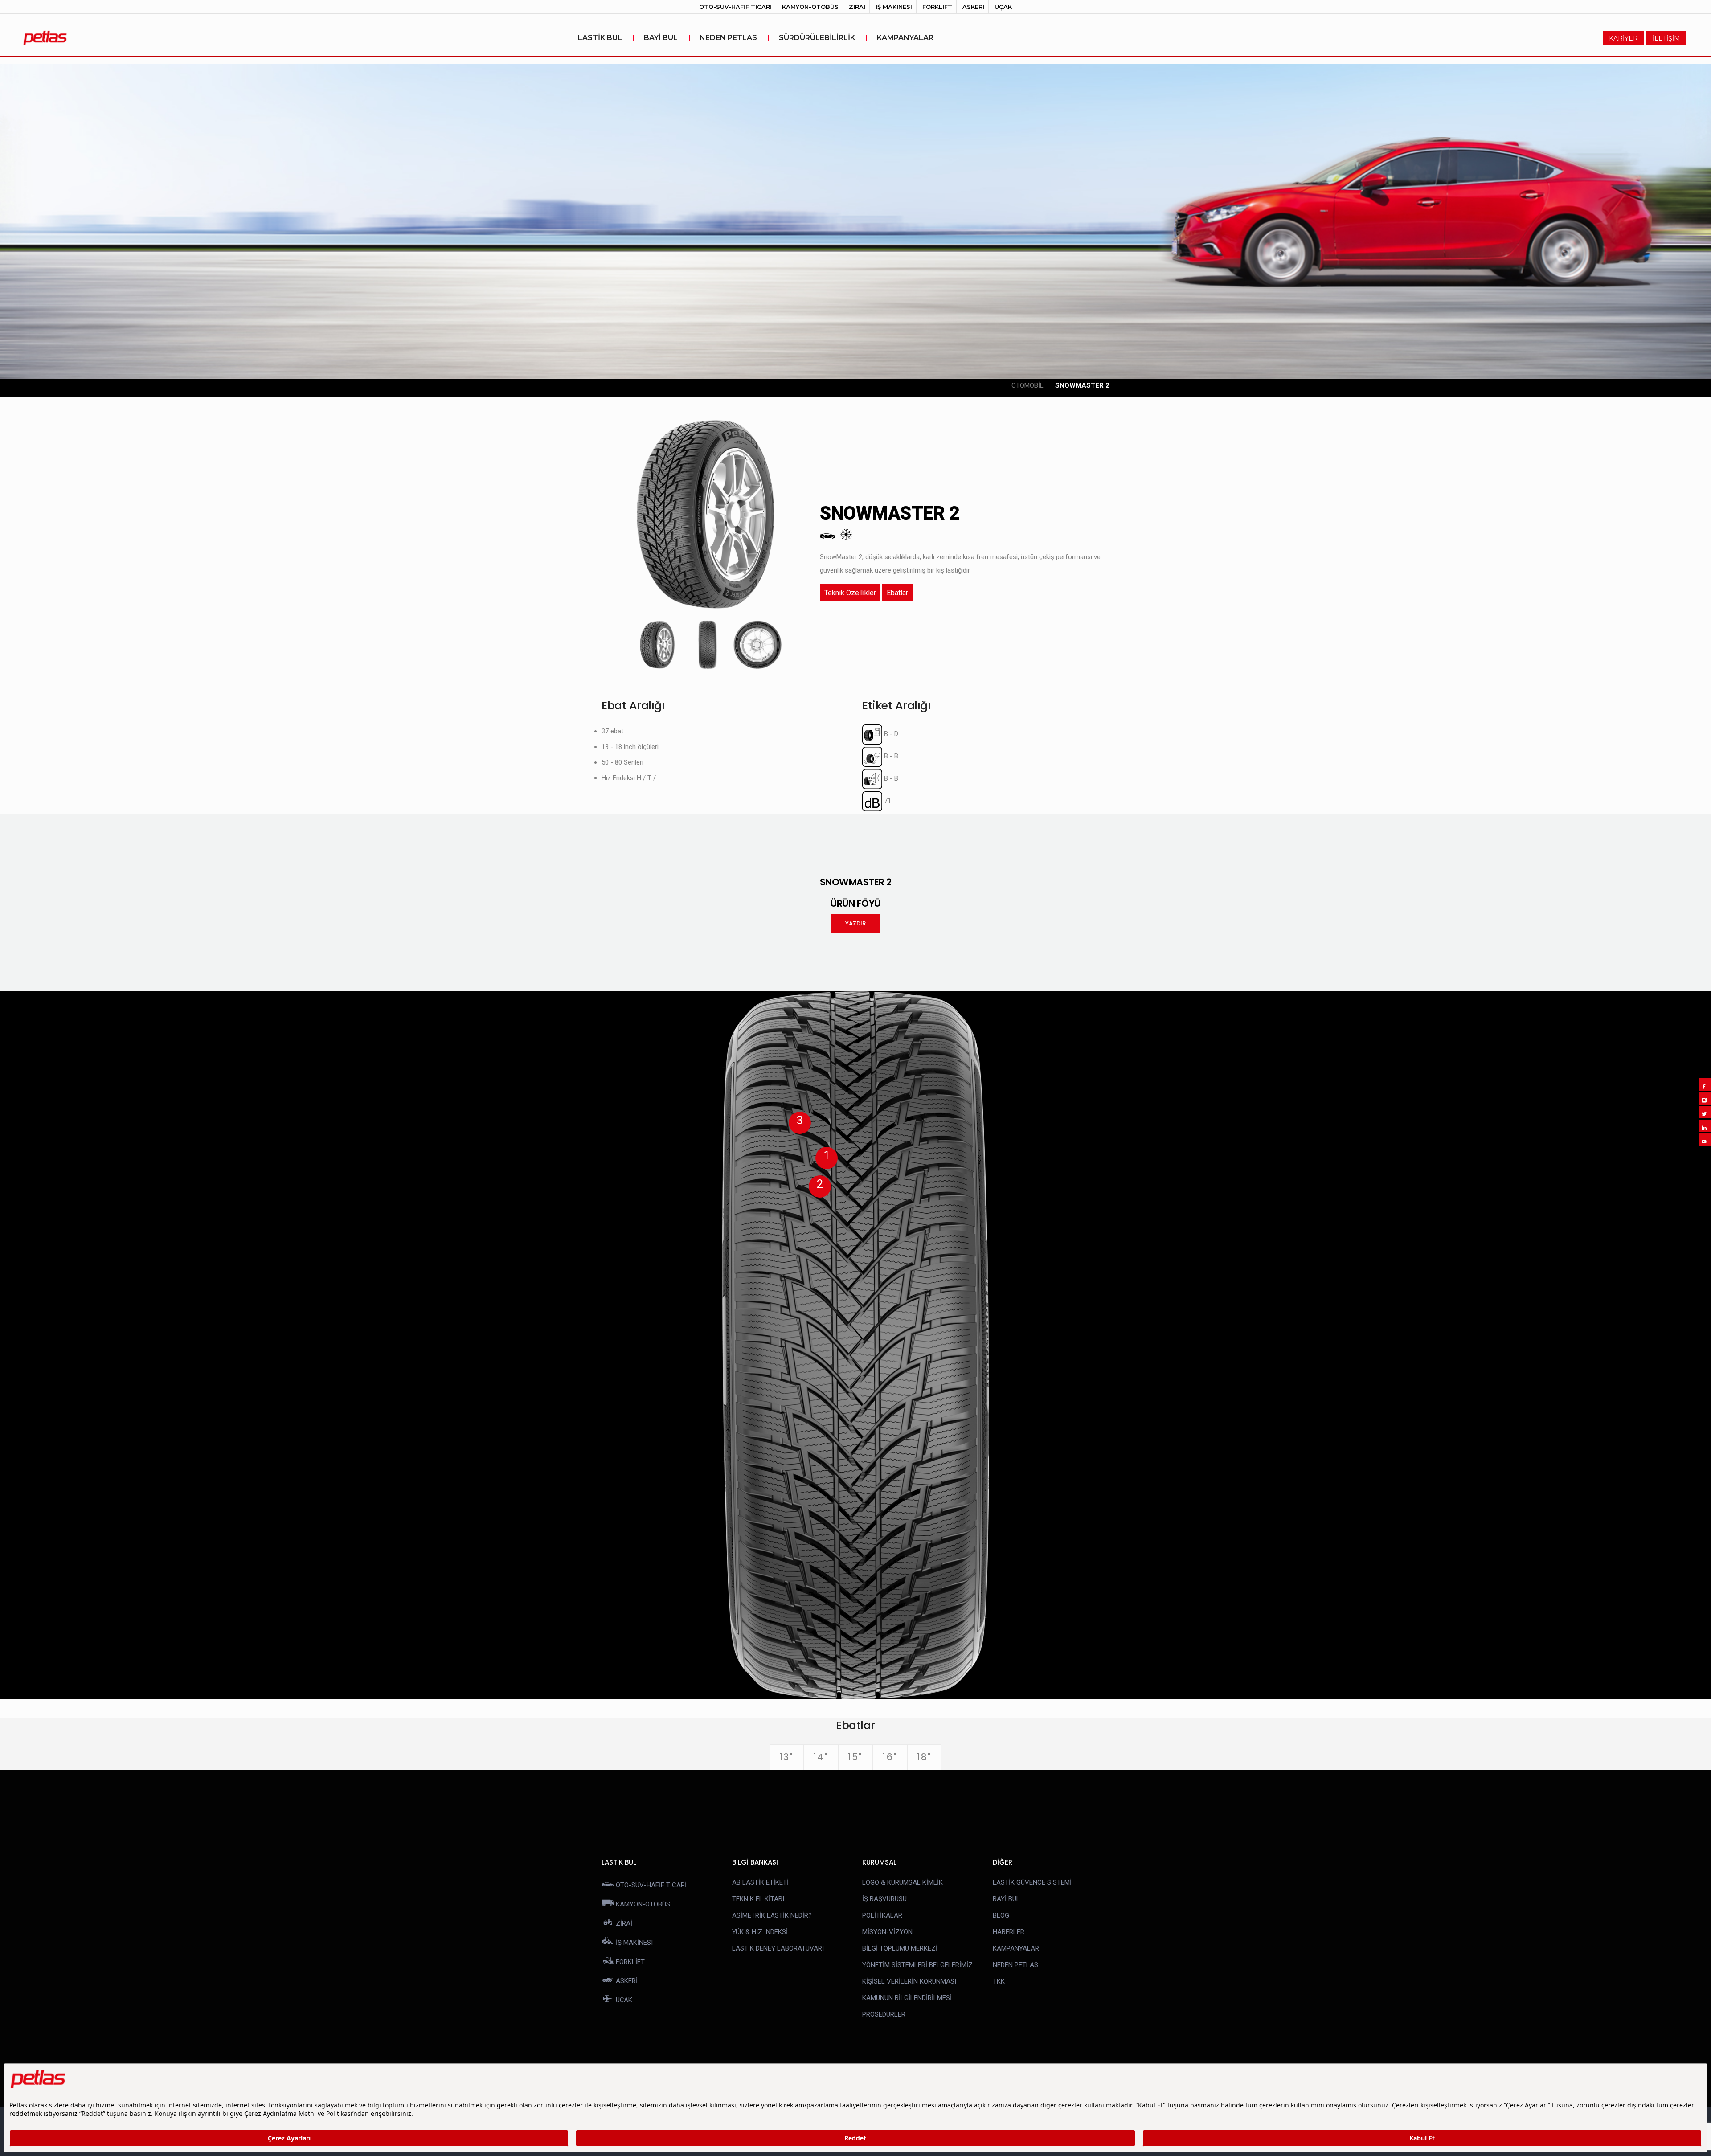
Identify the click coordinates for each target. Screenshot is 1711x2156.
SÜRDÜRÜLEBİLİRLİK (823, 38)
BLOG (1001, 1915)
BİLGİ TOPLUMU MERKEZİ (900, 1948)
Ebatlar (897, 593)
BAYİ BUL (667, 38)
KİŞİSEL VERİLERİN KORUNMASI (909, 1981)
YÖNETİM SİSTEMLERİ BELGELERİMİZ (917, 1965)
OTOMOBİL (1027, 385)
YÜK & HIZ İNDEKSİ (760, 1932)
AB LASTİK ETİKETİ (760, 1882)
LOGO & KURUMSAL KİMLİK (903, 1882)
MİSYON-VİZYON (887, 1932)
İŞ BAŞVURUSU (884, 1899)
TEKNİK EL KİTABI (758, 1899)
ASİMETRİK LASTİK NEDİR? (772, 1915)
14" (821, 1757)
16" (890, 1757)
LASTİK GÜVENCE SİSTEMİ (1032, 1882)
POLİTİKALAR (882, 1915)
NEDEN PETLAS (735, 38)
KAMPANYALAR (905, 38)
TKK (999, 1981)
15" (855, 1757)
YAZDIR (855, 923)
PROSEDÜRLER (884, 2014)
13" (786, 1757)
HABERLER (1009, 1932)
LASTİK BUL (606, 38)
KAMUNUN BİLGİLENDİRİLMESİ (907, 1998)
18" (924, 1757)
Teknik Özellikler (850, 593)
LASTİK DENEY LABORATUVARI (778, 1948)
